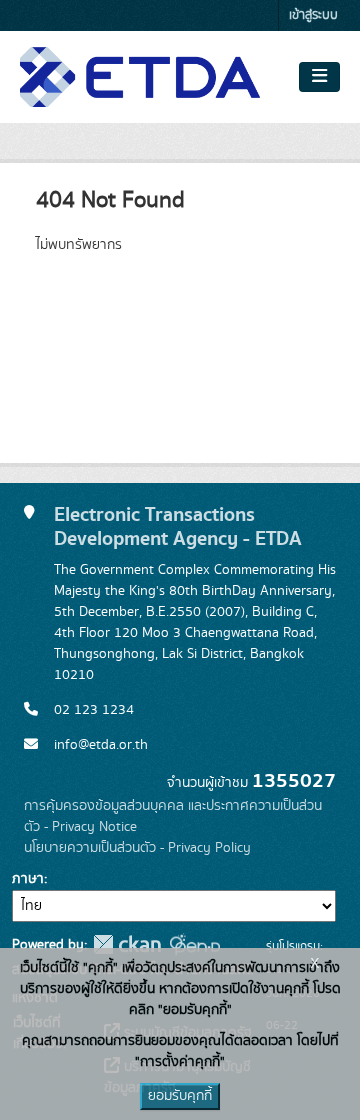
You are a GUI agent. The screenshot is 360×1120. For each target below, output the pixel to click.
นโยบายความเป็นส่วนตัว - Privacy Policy (137, 848)
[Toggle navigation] (319, 77)
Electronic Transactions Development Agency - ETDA (178, 527)
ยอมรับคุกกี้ (180, 1096)
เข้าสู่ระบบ (313, 15)
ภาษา (28, 879)
